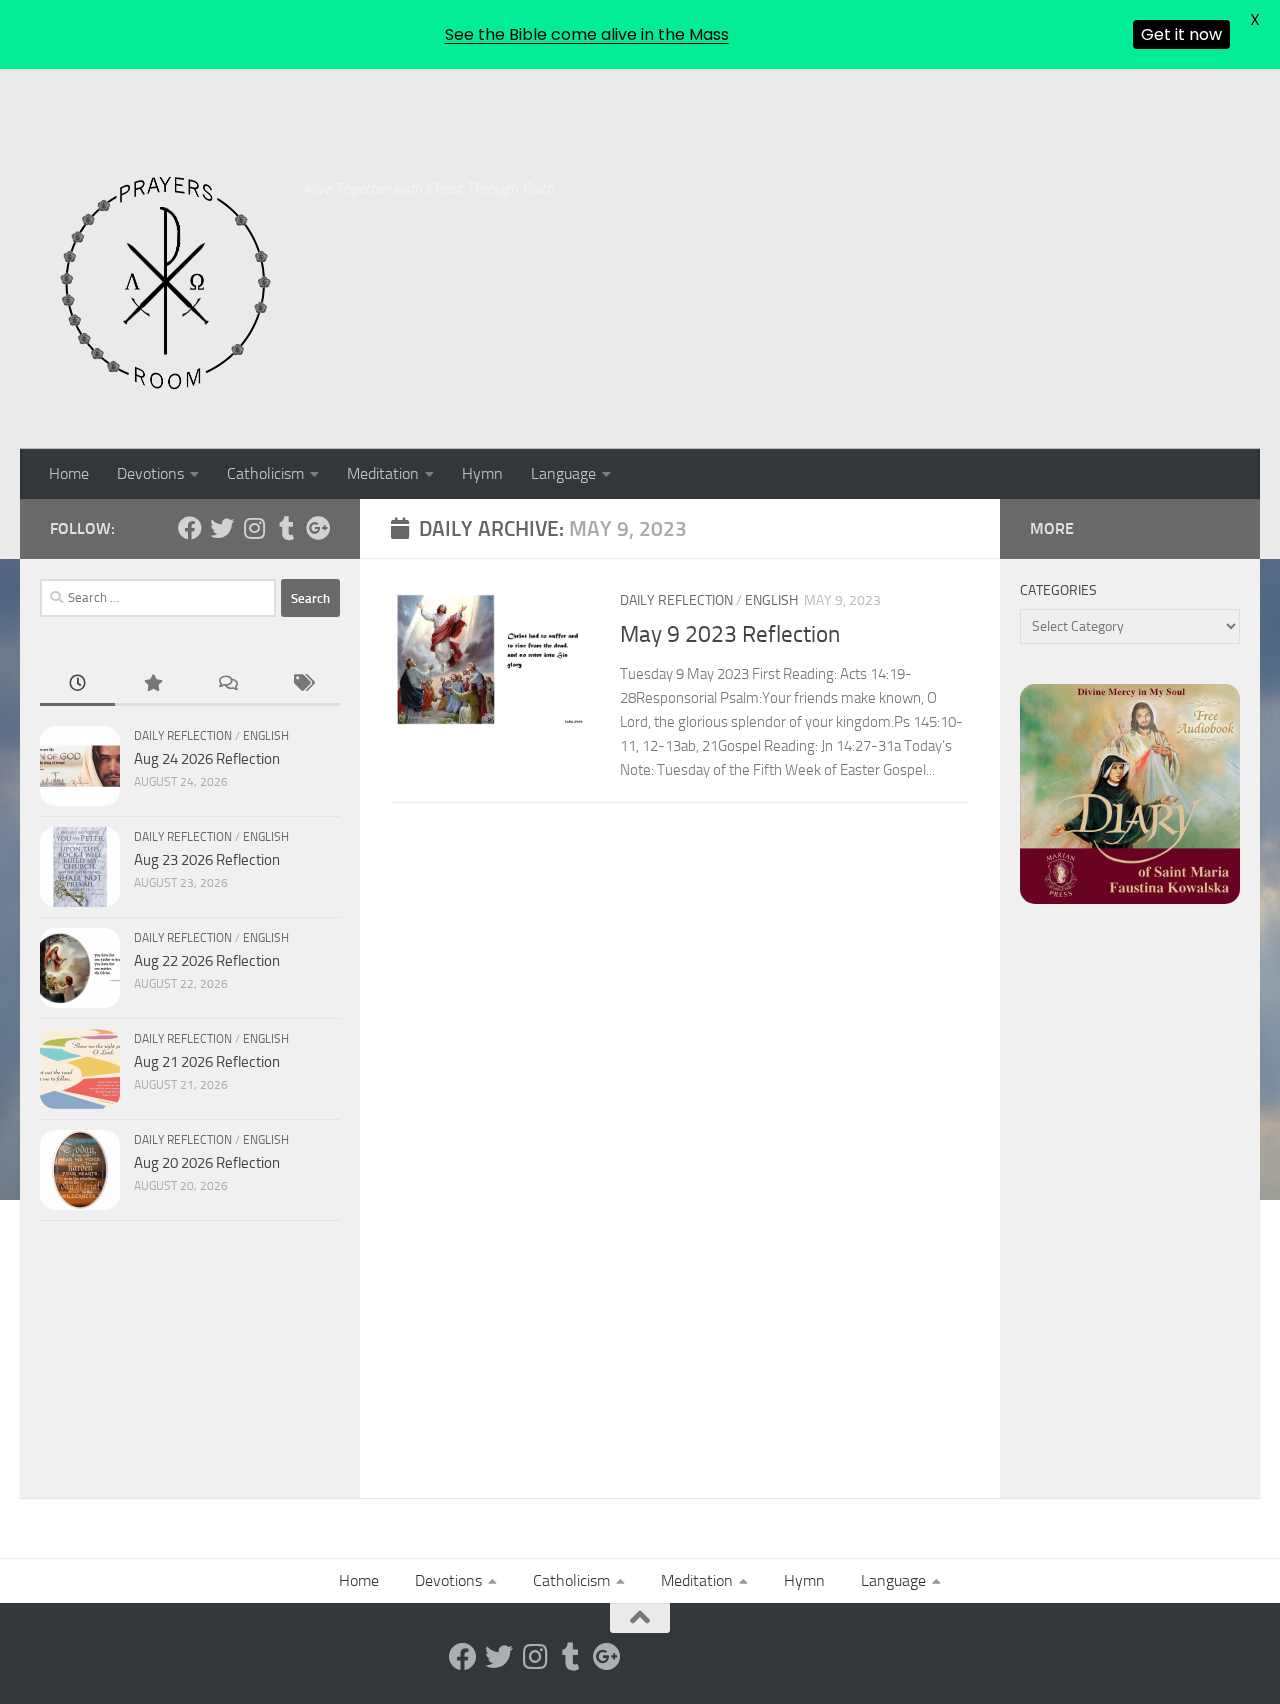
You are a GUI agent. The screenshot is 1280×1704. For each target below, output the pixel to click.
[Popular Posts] (152, 684)
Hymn (482, 473)
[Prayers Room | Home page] (166, 284)
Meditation (383, 473)
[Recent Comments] (227, 684)
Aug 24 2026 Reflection (207, 759)
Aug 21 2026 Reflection (207, 1062)
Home (69, 473)
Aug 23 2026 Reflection (207, 860)
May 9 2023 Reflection (730, 634)
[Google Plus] (318, 528)
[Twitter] (222, 528)
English (771, 600)
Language (563, 473)
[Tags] (302, 684)
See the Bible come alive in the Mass (587, 34)
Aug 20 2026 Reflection (207, 1163)
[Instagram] (254, 528)
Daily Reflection (676, 600)
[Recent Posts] (77, 684)
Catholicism (265, 473)
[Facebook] (190, 528)
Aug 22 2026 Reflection (207, 961)
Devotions (150, 473)
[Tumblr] (286, 528)
